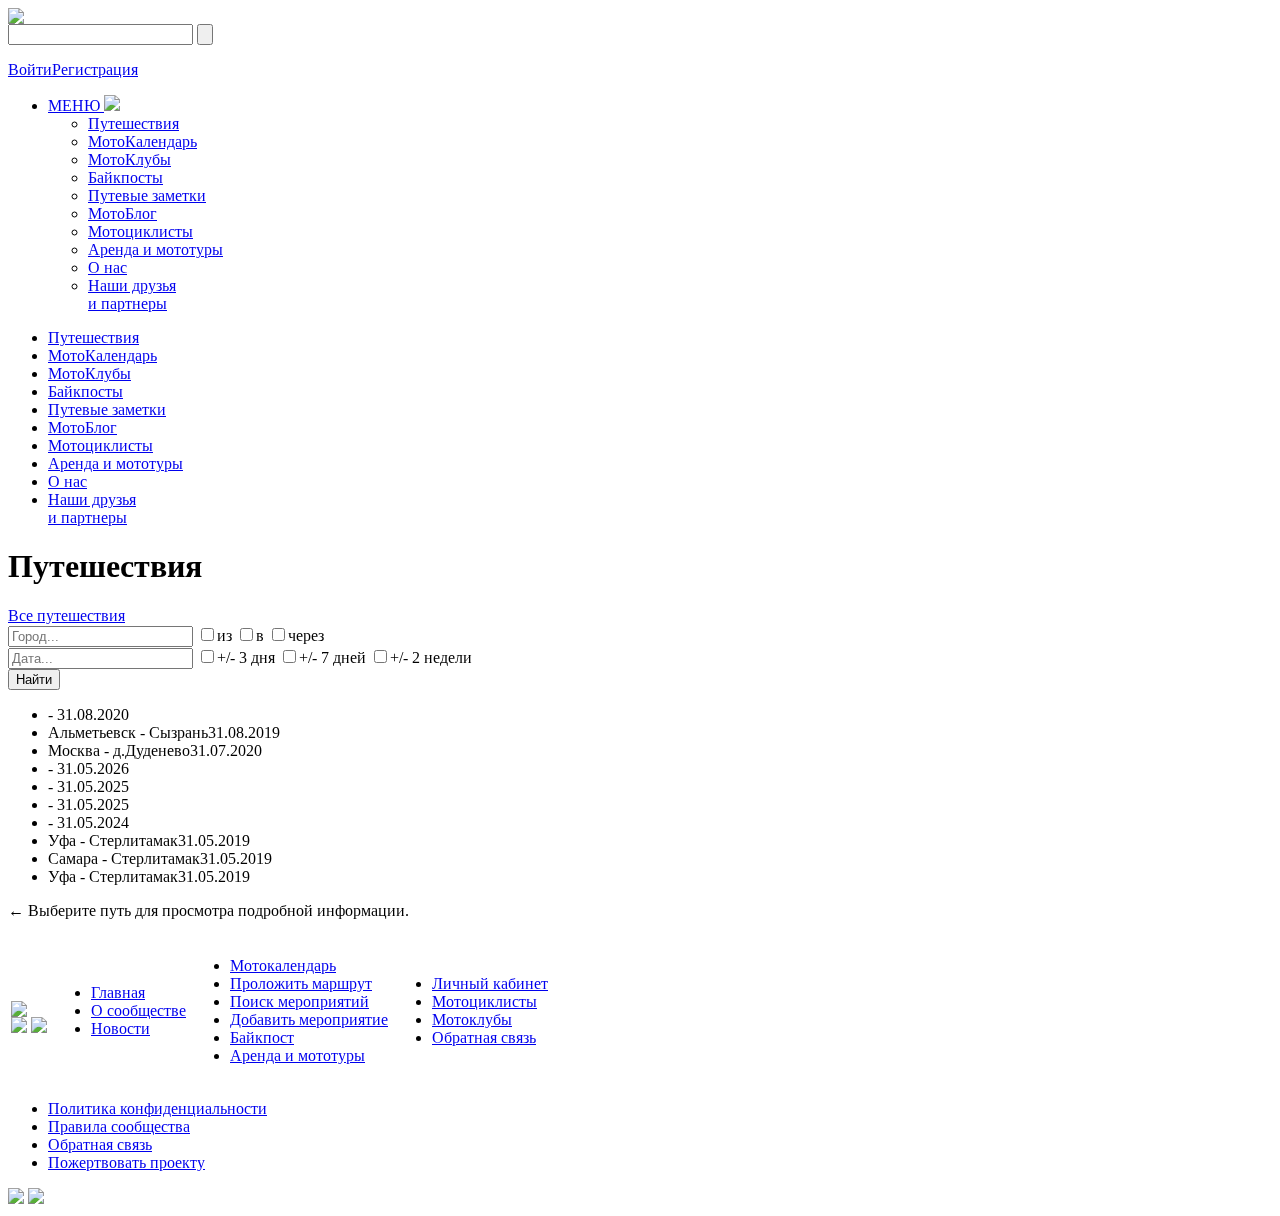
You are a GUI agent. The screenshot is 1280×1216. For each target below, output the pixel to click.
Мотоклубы (472, 1019)
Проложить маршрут (301, 983)
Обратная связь (484, 1037)
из (224, 635)
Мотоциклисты (140, 231)
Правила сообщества (119, 1126)
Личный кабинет (490, 983)
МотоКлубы (129, 159)
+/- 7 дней (332, 657)
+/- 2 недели (431, 657)
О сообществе (138, 1010)
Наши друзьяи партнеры (132, 294)
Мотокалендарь (283, 965)
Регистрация (95, 69)
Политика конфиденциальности (157, 1108)
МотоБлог (122, 213)
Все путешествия (66, 615)
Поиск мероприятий (299, 1001)
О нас (107, 267)
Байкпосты (125, 177)
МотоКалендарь (142, 141)
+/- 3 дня (246, 657)
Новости (120, 1028)
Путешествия (133, 123)
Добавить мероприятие (309, 1019)
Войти (30, 69)
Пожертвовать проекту (126, 1162)
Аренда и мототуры (155, 249)
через (306, 635)
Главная (118, 992)
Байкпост (262, 1037)
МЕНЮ (76, 105)
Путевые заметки (147, 195)
